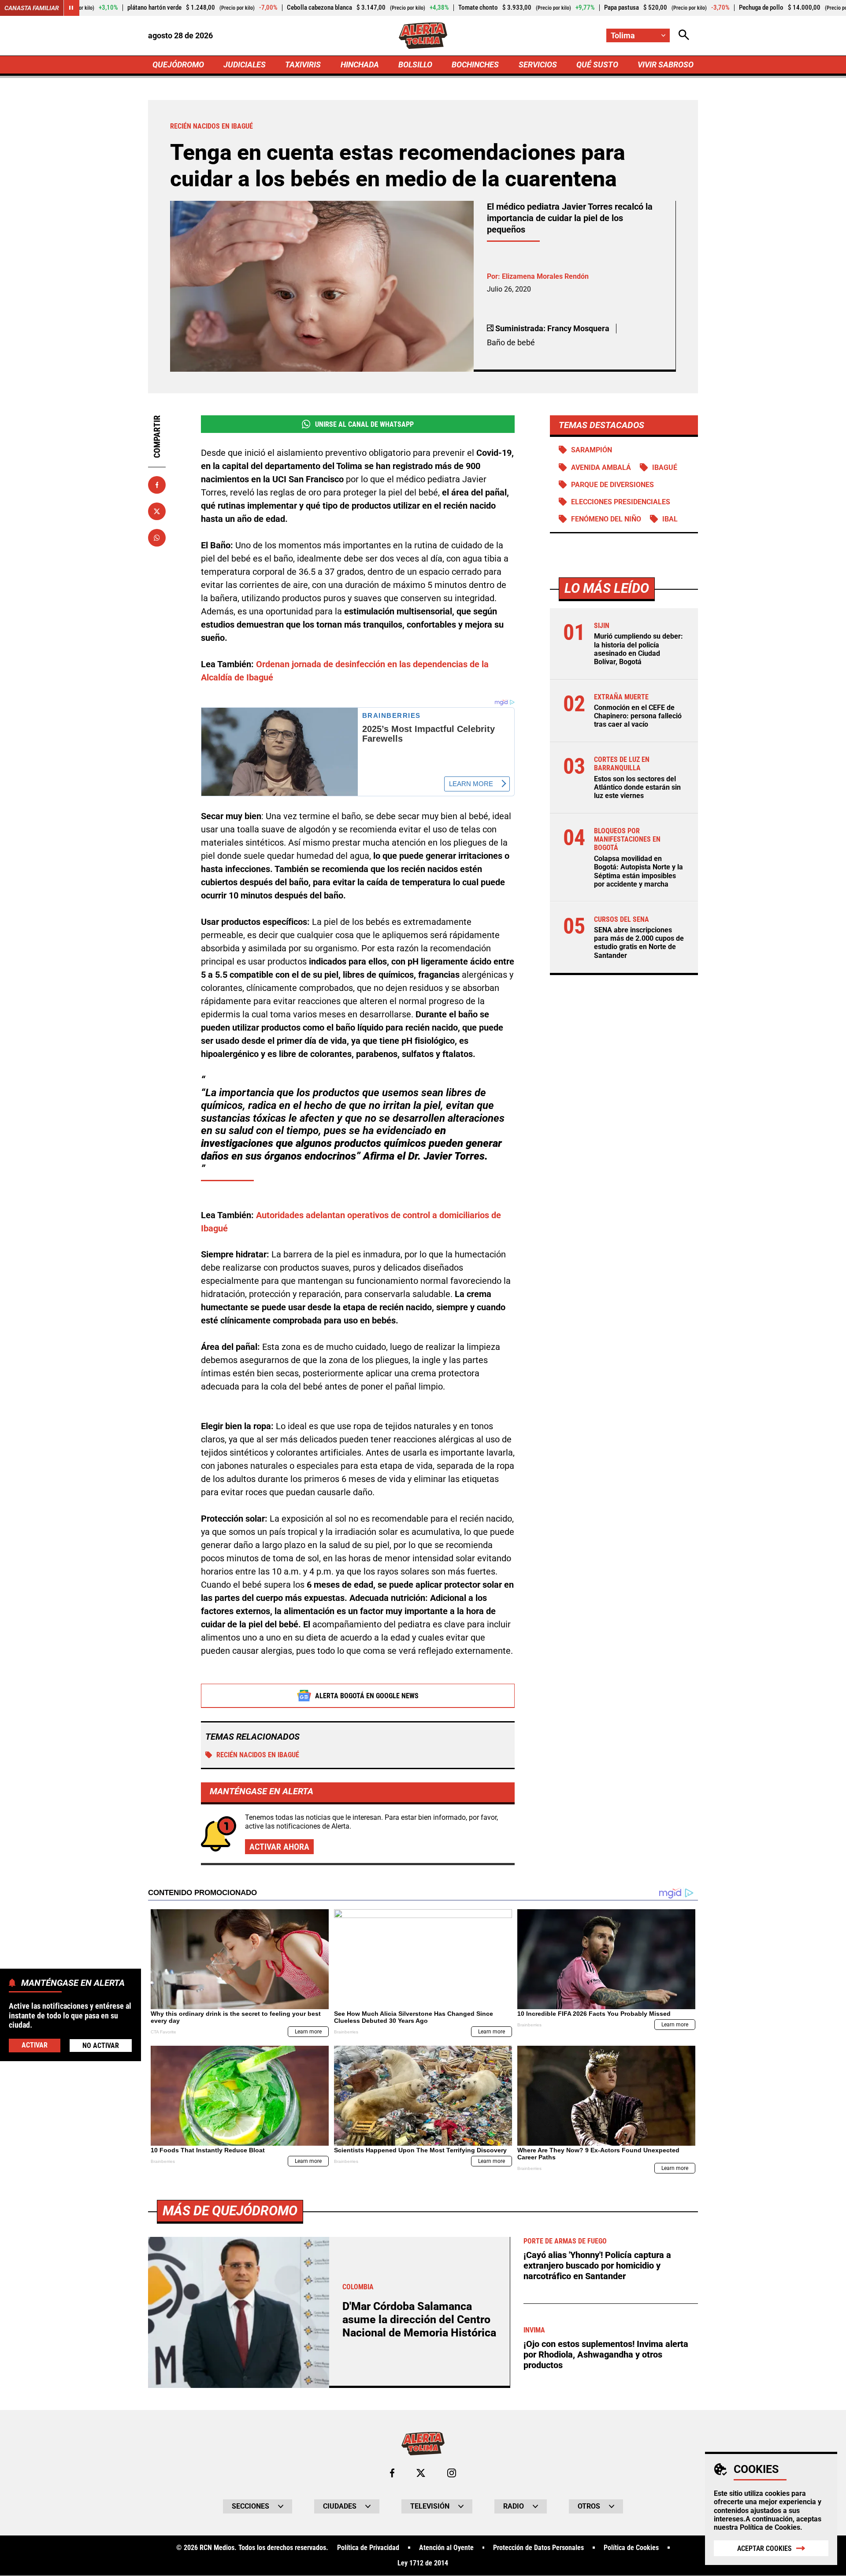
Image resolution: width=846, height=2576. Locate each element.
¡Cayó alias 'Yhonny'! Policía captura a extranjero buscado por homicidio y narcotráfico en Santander (597, 2266)
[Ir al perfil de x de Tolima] (421, 2473)
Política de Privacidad (368, 2548)
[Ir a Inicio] (423, 36)
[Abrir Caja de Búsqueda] (684, 35)
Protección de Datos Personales (538, 2548)
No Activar (101, 2045)
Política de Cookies (770, 2527)
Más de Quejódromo (230, 2211)
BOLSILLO (415, 65)
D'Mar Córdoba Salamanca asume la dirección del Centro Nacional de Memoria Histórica (419, 2319)
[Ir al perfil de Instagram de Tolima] (452, 2473)
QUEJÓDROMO (178, 65)
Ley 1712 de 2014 (423, 2563)
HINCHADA (360, 65)
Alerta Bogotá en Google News (367, 1696)
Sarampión (592, 450)
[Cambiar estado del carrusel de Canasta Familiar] (71, 8)
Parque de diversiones (612, 485)
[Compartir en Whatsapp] (157, 538)
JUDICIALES (245, 65)
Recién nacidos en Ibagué (258, 1755)
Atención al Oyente (446, 2548)
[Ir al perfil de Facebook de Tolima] (392, 2473)
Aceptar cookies (764, 2548)
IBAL (670, 519)
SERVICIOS (538, 65)
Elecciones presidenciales (621, 502)
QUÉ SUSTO (597, 65)
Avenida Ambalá (601, 468)
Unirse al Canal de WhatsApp (364, 424)
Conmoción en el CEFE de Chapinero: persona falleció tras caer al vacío (638, 716)
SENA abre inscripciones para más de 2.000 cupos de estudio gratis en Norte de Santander (639, 943)
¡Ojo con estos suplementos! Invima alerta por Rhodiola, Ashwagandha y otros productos (606, 2354)
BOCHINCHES (475, 65)
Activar (35, 2045)
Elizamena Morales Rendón (545, 276)
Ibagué (665, 468)
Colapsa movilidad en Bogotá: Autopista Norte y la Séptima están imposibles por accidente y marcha (638, 871)
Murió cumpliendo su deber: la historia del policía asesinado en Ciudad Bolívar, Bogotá (638, 649)
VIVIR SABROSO (666, 65)
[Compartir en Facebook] (157, 485)
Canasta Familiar (32, 8)
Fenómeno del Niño (606, 519)
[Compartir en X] (157, 511)
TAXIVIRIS (303, 65)
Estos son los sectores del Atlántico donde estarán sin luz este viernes (637, 787)
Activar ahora (279, 1847)
